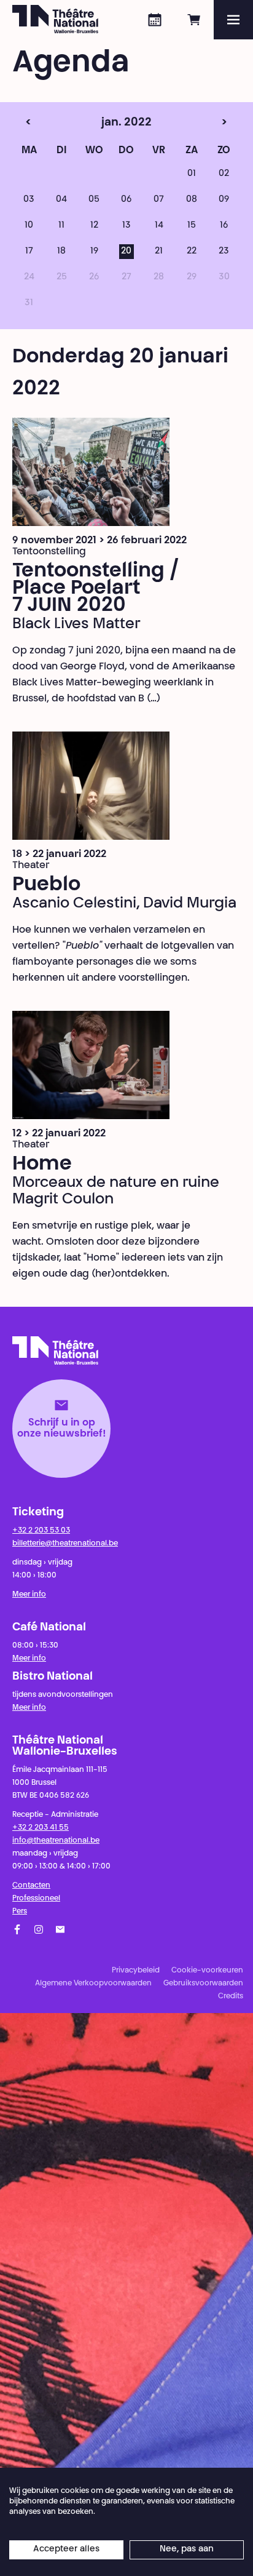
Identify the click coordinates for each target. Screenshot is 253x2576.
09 (224, 200)
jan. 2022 (105, 123)
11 (61, 226)
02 (224, 174)
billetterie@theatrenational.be (65, 1544)
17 (29, 252)
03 (29, 200)
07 (159, 200)
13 (126, 226)
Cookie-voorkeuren (207, 1971)
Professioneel (36, 1899)
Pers (20, 1912)
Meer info (29, 1595)
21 (159, 252)
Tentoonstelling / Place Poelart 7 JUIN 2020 (96, 589)
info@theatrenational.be (56, 1841)
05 (94, 200)
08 (192, 200)
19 (94, 252)
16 (224, 226)
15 (192, 226)
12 (94, 226)
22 (192, 252)
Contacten (31, 1886)
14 (159, 226)
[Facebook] (17, 1929)
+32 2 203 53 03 (41, 1531)
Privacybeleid (136, 1971)
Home (42, 1165)
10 (29, 226)
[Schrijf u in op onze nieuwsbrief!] (60, 1929)
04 (61, 200)
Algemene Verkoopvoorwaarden (93, 1984)
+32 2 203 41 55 (41, 1828)
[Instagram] (39, 1929)
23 (224, 252)
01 (192, 174)
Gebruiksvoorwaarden (203, 1984)
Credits (231, 1996)
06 (126, 200)
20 (126, 252)
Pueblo (46, 885)
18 (61, 252)
